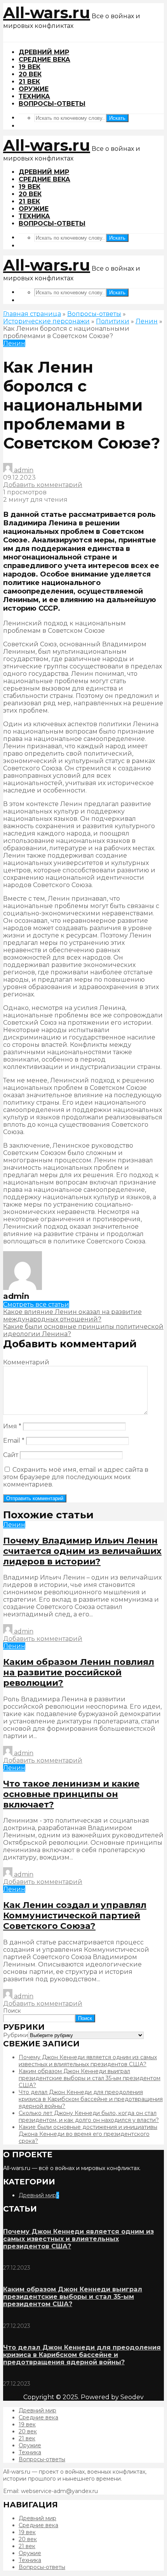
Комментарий (26, 1362)
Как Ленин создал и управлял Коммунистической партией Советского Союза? (75, 1916)
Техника (34, 96)
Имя (12, 1426)
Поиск (12, 2011)
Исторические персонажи (46, 321)
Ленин (147, 321)
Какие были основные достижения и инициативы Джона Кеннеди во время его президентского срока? (88, 2134)
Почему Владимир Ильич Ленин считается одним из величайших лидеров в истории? (82, 1551)
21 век (29, 82)
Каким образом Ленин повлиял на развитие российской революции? (79, 1672)
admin (23, 470)
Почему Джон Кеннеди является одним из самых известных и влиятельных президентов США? (88, 2061)
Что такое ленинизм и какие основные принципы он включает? (71, 1794)
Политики (113, 321)
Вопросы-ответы (52, 104)
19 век (30, 67)
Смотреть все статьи (36, 1304)
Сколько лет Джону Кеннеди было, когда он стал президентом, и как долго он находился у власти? (89, 2117)
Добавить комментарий (43, 485)
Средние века (44, 60)
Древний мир (44, 52)
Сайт (11, 1455)
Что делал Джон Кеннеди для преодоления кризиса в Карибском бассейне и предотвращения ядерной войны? (91, 2099)
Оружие (34, 89)
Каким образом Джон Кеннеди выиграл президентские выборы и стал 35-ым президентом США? (90, 2078)
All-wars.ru (47, 13)
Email (14, 1441)
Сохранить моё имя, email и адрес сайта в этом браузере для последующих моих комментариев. (76, 1477)
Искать (117, 118)
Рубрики (16, 2035)
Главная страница (32, 314)
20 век (30, 74)
